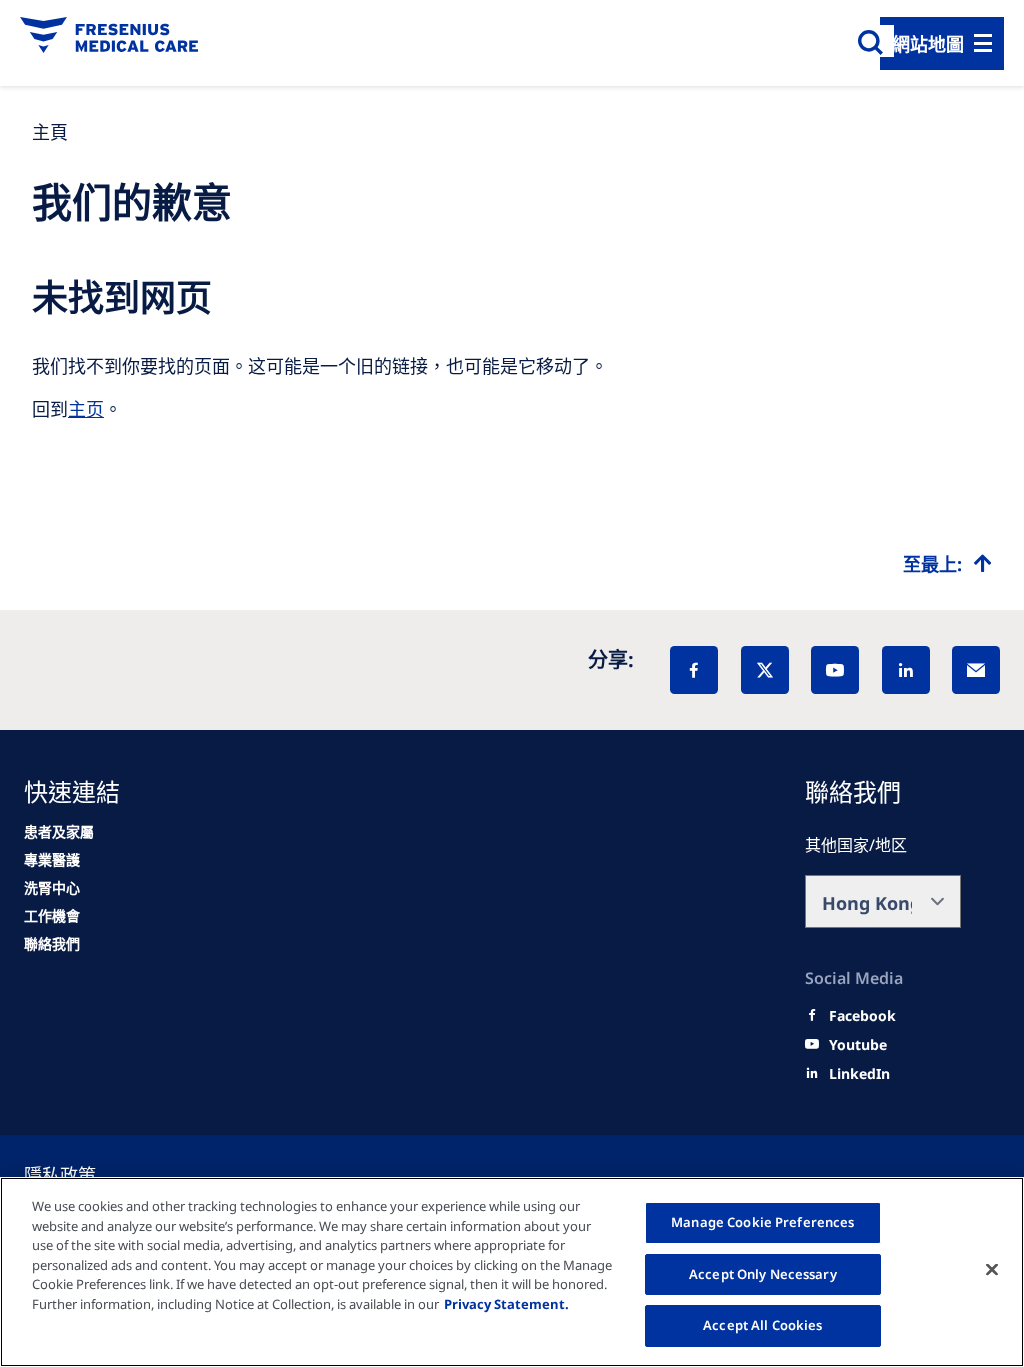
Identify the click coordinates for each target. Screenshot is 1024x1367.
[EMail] (976, 670)
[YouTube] (835, 670)
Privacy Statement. (506, 1304)
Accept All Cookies (762, 1325)
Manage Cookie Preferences (762, 1222)
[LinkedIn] (906, 670)
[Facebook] (694, 670)
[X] (765, 670)
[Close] (992, 1270)
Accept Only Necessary (763, 1274)
